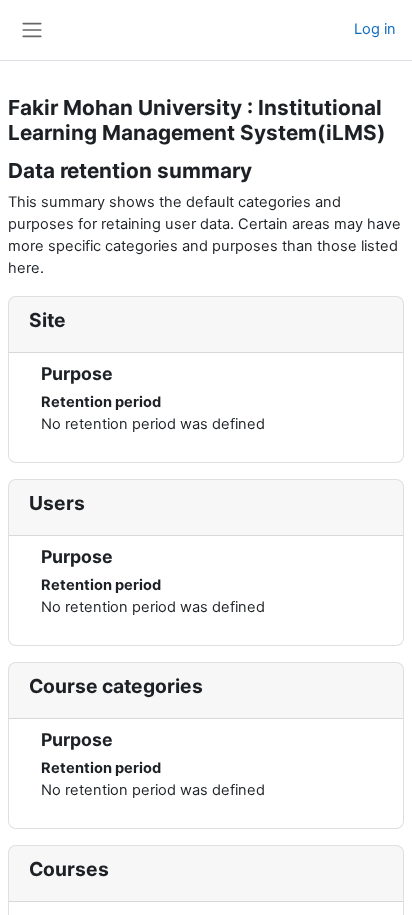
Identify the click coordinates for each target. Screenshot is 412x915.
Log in (375, 29)
